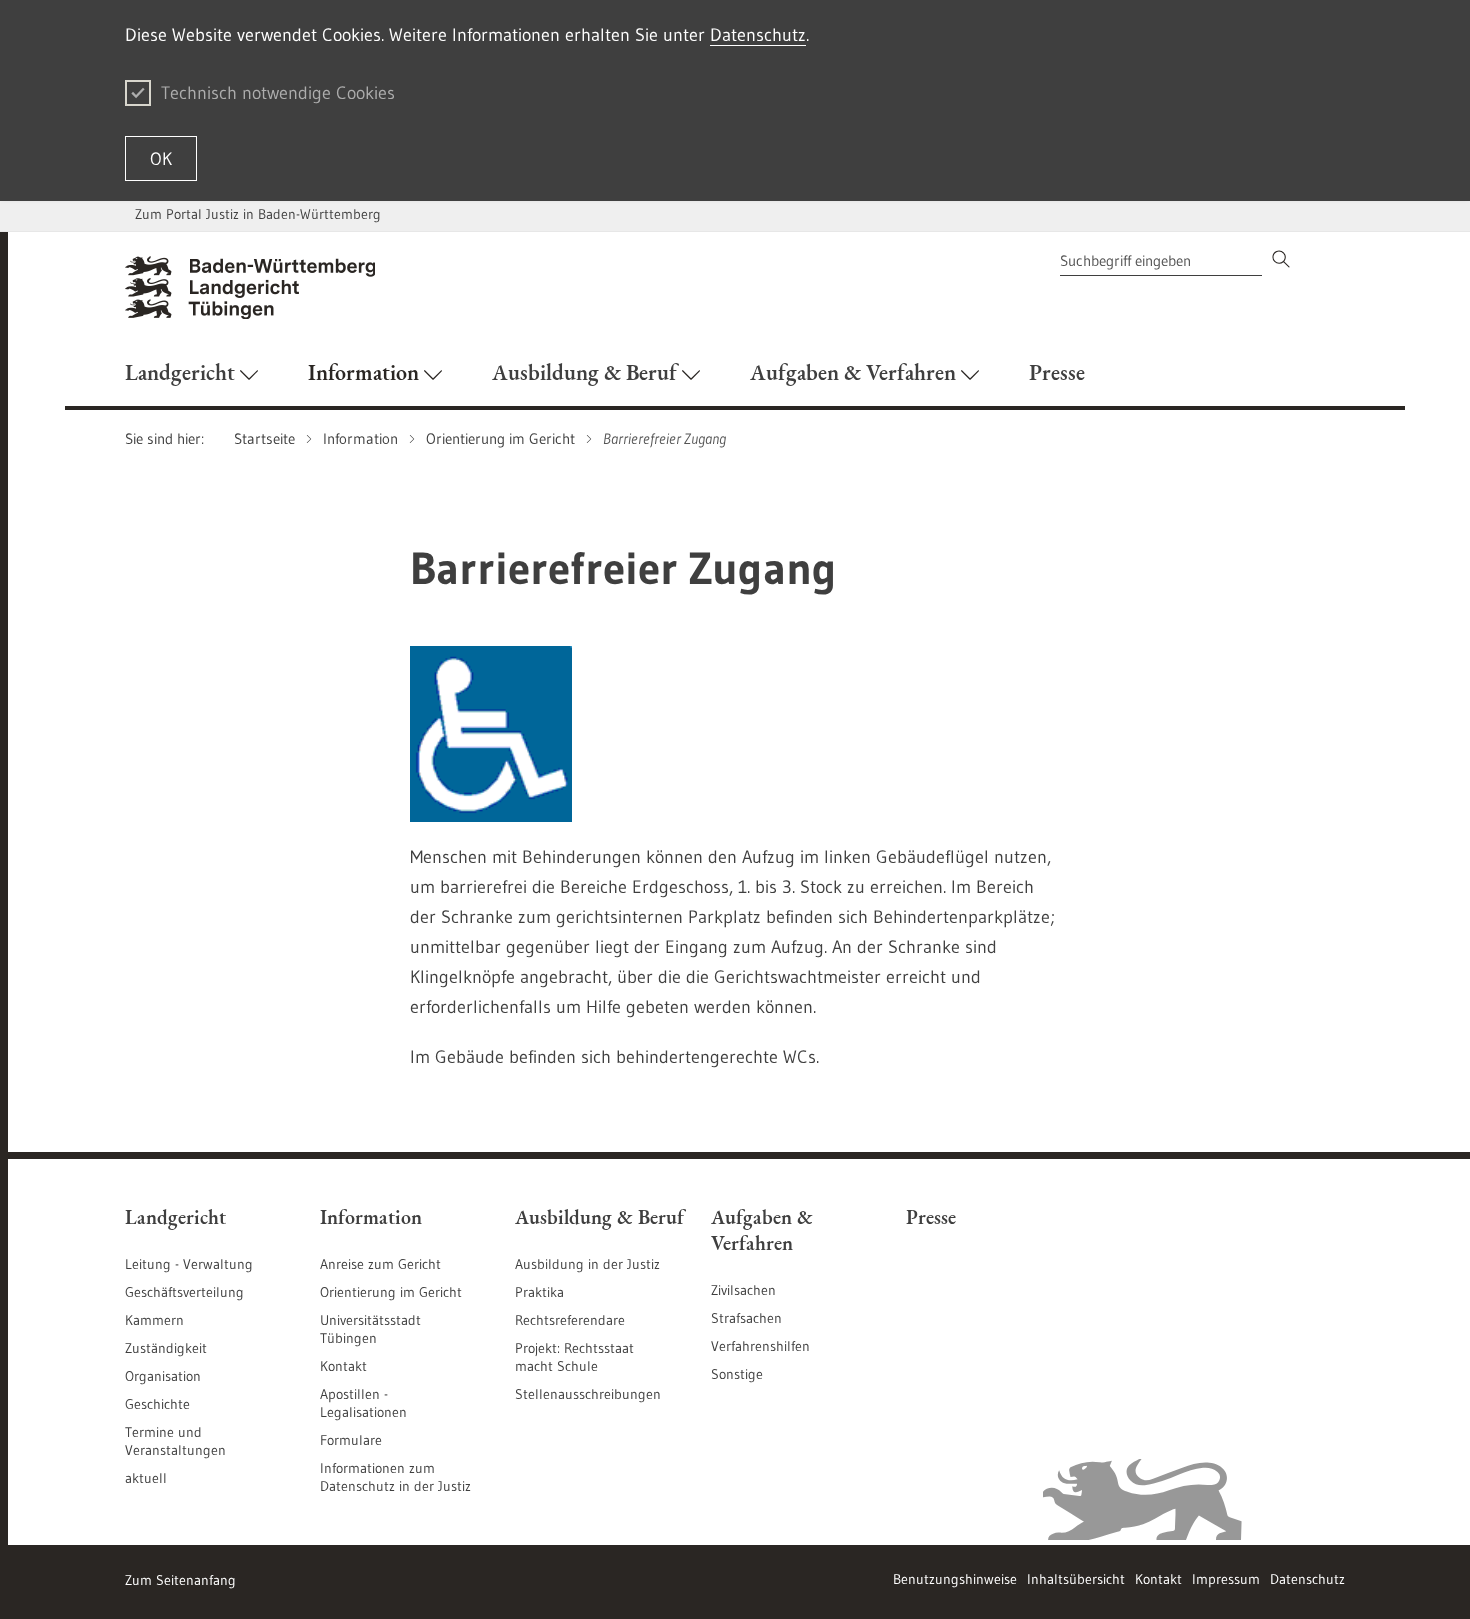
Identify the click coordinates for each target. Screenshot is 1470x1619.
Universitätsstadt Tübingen (370, 1329)
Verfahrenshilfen (760, 1346)
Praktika (539, 1292)
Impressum (1226, 1579)
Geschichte (157, 1404)
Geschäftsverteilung (184, 1292)
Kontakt (343, 1366)
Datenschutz (758, 35)
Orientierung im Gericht (391, 1292)
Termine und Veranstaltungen (175, 1441)
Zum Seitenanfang (180, 1580)
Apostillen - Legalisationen (363, 1403)
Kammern (154, 1320)
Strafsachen (746, 1318)
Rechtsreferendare (570, 1320)
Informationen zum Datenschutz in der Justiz (395, 1477)
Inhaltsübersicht (1076, 1579)
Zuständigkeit (166, 1348)
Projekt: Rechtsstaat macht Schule (574, 1357)
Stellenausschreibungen (588, 1394)
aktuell (146, 1478)
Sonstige (737, 1374)
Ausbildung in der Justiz (587, 1264)
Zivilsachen (743, 1290)
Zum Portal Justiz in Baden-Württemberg (258, 214)
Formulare (351, 1440)
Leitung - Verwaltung (189, 1264)
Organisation (163, 1376)
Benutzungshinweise (955, 1579)
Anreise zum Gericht (380, 1264)
